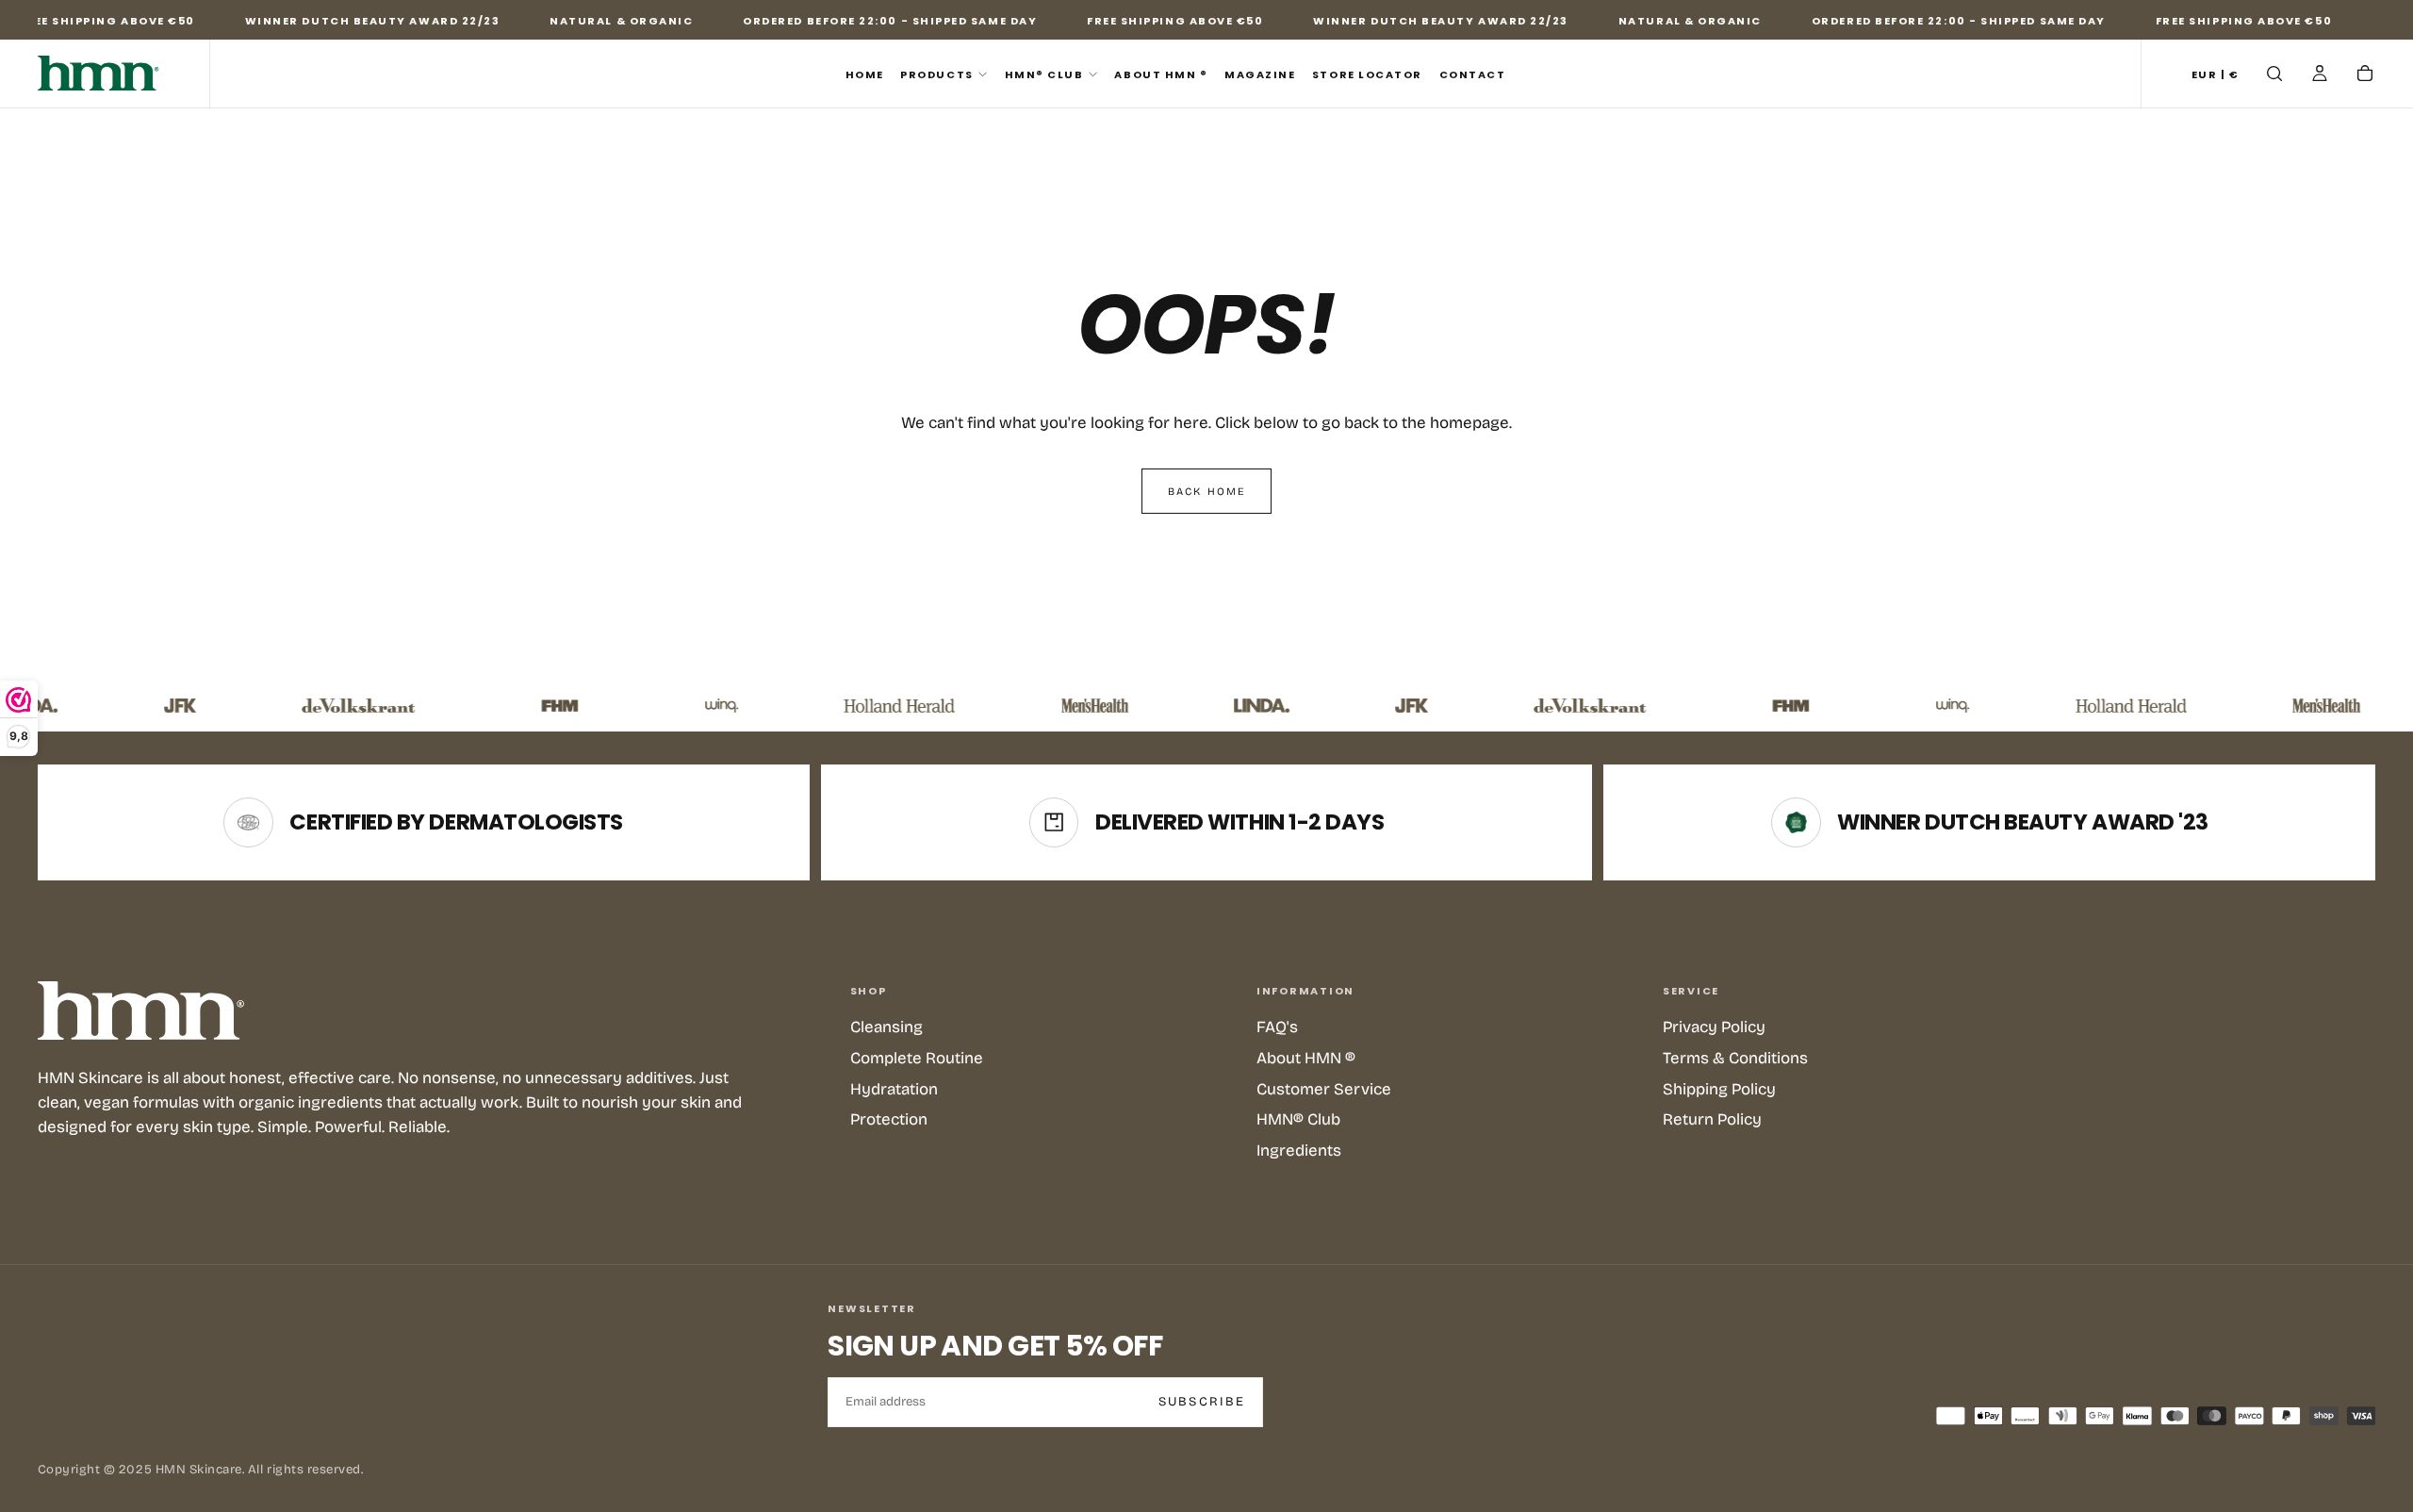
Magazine (1260, 74)
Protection (889, 1119)
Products (936, 74)
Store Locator (1367, 74)
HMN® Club (1044, 74)
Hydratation (894, 1089)
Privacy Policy (1714, 1027)
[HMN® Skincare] (141, 1011)
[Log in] (2320, 75)
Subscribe (1202, 1402)
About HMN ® (1161, 74)
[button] (2216, 75)
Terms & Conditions (1735, 1058)
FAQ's (1277, 1027)
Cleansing (886, 1027)
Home (865, 74)
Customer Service (1324, 1089)
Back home (1207, 492)
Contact (1473, 74)
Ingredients (1299, 1150)
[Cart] (2365, 75)
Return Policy (1712, 1119)
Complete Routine (917, 1058)
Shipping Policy (1719, 1089)
